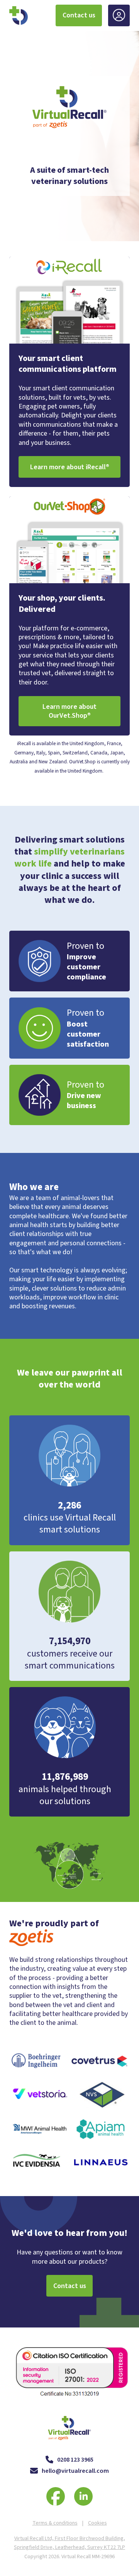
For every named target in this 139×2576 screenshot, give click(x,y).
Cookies (97, 2523)
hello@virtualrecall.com (75, 2471)
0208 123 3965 (75, 2460)
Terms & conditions (55, 2523)
